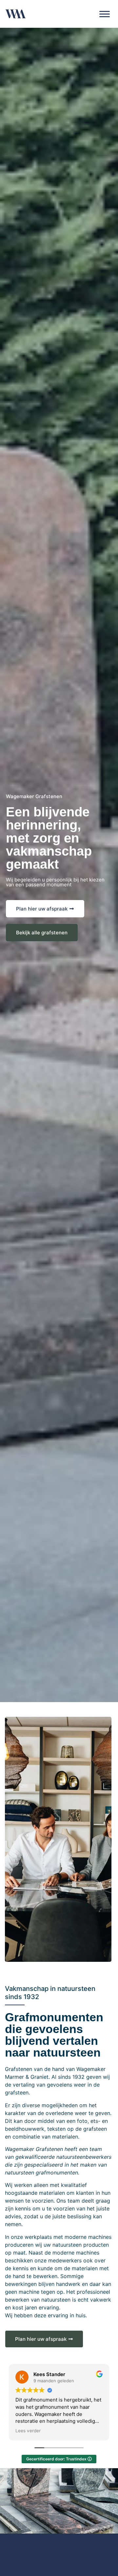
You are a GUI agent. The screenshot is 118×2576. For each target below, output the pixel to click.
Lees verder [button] (28, 2431)
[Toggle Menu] (105, 14)
